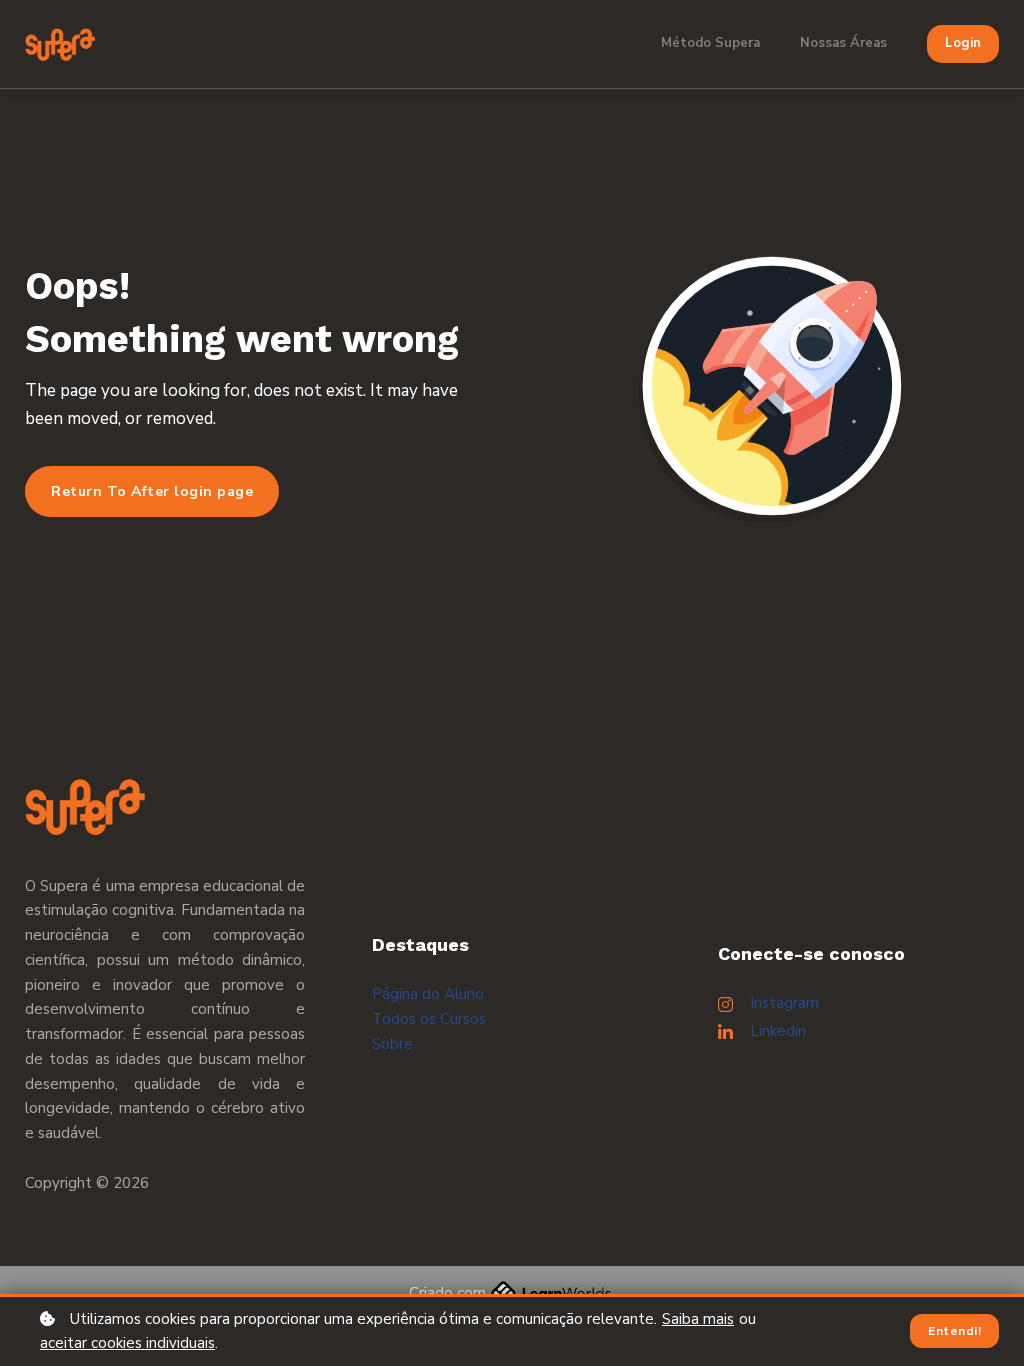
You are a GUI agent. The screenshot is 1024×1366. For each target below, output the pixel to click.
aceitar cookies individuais (127, 1343)
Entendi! (954, 1331)
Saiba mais (698, 1319)
